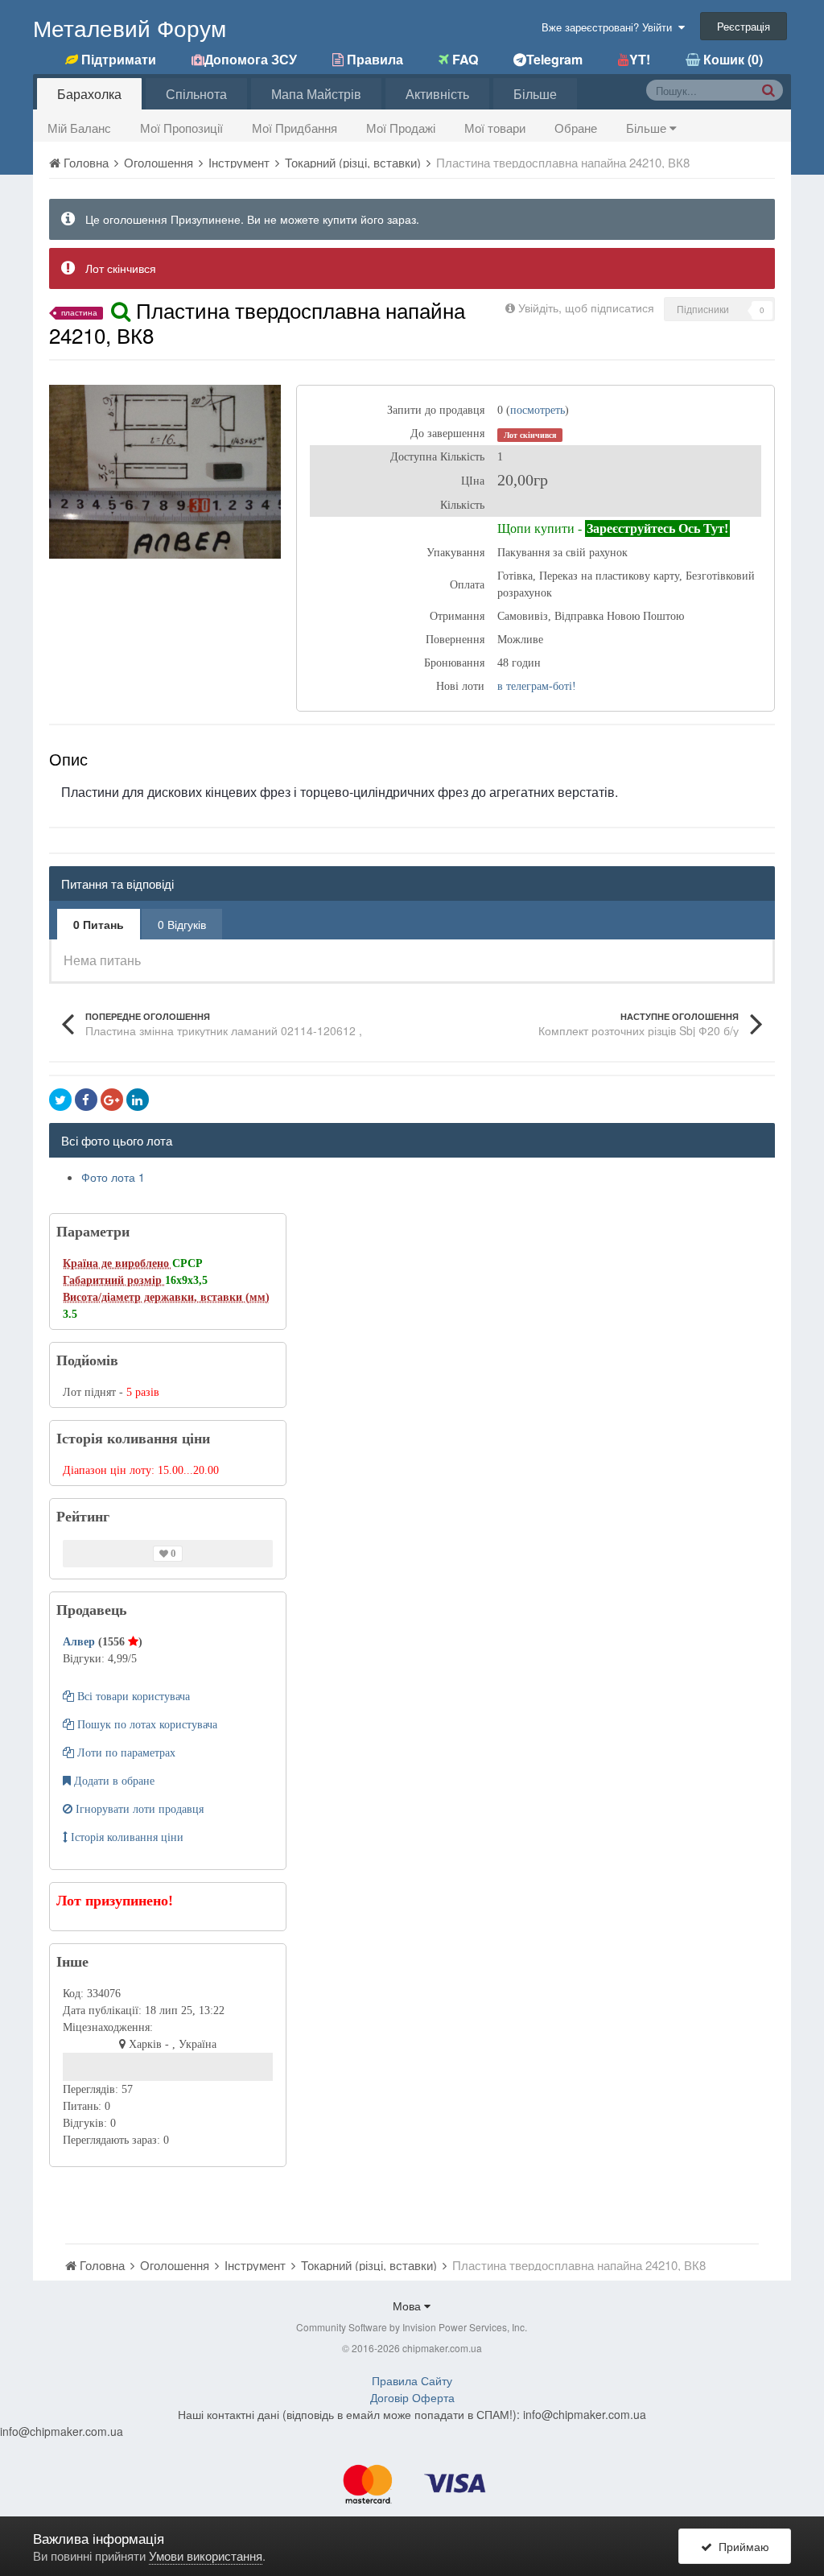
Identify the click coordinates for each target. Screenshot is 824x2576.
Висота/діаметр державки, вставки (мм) (166, 1297)
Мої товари (495, 128)
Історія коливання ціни (126, 1837)
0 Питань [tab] (99, 924)
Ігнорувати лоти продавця (138, 1809)
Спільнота (196, 94)
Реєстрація (744, 26)
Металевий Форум (130, 27)
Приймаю (741, 2546)
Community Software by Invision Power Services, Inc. (412, 2327)
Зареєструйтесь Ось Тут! (657, 528)
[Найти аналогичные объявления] (121, 310)
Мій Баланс (79, 128)
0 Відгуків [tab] (182, 924)
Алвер (80, 1642)
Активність (437, 94)
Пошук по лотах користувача (146, 1725)
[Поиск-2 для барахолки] (768, 89)
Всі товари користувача (132, 1697)
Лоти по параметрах (125, 1753)
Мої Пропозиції (181, 128)
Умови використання (206, 2555)
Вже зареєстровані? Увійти (610, 27)
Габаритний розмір (114, 1280)
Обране (576, 128)
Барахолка (89, 94)
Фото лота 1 (113, 1177)
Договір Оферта (412, 2397)
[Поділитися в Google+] (112, 1100)
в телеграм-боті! (537, 686)
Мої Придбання (295, 128)
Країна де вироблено (117, 1263)
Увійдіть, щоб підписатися (586, 308)
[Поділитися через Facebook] (86, 1100)
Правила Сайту (412, 2380)
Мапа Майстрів (316, 94)
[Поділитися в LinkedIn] (138, 1100)
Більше (648, 128)
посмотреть (538, 410)
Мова (408, 2306)
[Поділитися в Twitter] (60, 1100)
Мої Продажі (401, 128)
